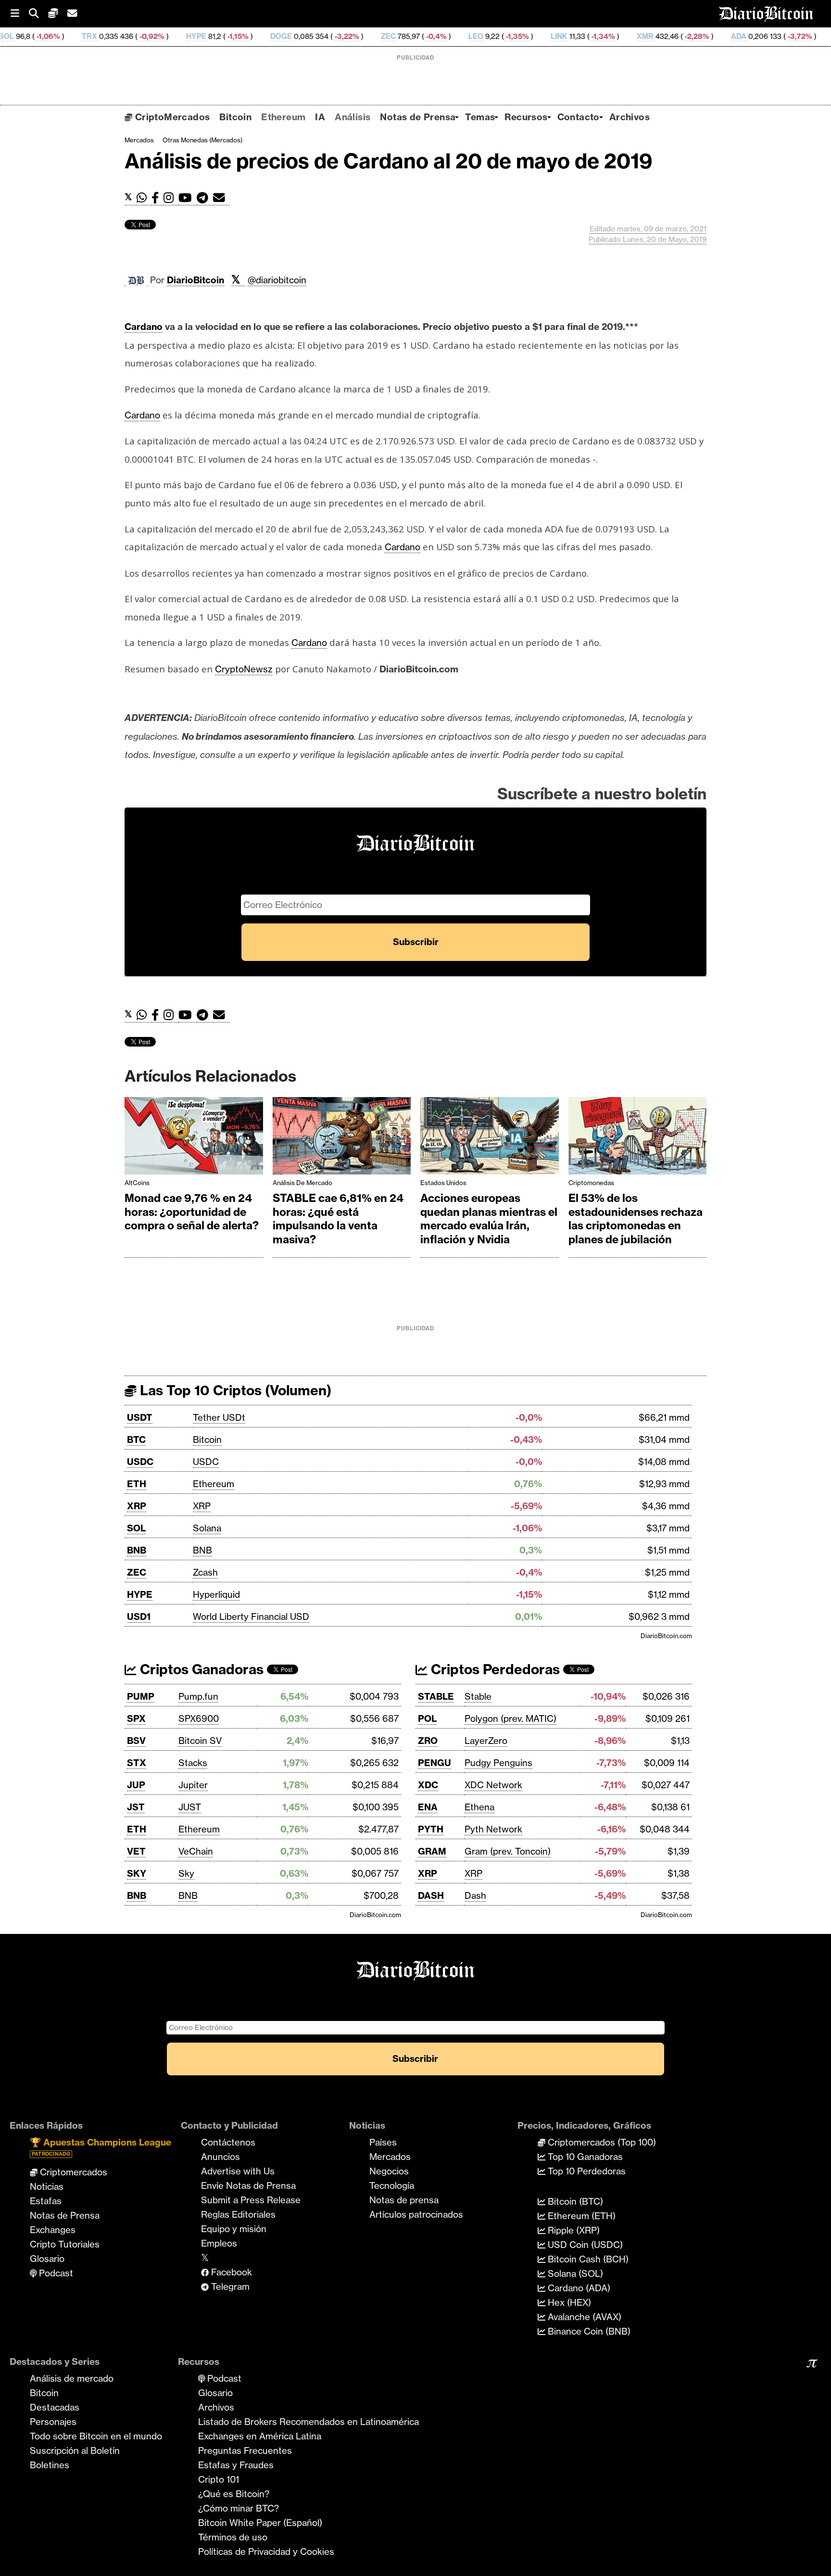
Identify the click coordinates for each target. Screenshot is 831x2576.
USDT (140, 1417)
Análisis (353, 117)
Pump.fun (198, 1696)
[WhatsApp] (144, 198)
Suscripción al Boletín (75, 2450)
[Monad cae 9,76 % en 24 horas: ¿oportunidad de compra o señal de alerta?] (194, 1138)
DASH (431, 1895)
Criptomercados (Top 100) (601, 2142)
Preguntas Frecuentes (245, 2450)
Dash (475, 1895)
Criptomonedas (591, 1183)
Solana (207, 1528)
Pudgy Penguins (498, 1763)
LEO (382, 36)
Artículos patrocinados (416, 2214)
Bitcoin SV (200, 1741)
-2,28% (602, 36)
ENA (428, 1807)
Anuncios (220, 2157)
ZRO (428, 1741)
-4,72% (808, 36)
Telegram (229, 2286)
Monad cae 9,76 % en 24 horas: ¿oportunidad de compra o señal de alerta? (192, 1212)
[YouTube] (188, 198)
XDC (428, 1785)
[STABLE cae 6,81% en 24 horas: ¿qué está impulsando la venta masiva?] (342, 1138)
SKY (137, 1873)
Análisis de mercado (302, 1183)
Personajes (53, 2422)
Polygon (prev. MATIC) (510, 1718)
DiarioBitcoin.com (666, 1636)
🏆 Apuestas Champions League (101, 2147)
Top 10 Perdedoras (585, 2171)
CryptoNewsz (244, 669)
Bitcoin (235, 117)
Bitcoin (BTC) (574, 2201)
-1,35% (422, 36)
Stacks (193, 1763)
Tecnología (392, 2185)
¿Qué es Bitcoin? (234, 2494)
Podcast (55, 2273)
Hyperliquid (216, 1594)
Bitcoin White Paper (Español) (260, 2523)
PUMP (141, 1696)
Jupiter (193, 1785)
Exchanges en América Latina (260, 2436)
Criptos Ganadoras (200, 1669)
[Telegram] (205, 198)
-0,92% (57, 36)
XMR (551, 36)
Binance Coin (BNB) (588, 2331)
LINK (465, 36)
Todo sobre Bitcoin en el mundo (96, 2436)
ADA (644, 36)
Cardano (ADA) (578, 2288)
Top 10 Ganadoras (584, 2157)
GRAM (432, 1851)
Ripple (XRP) (573, 2230)
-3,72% (705, 36)
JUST (190, 1807)
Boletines (50, 2465)
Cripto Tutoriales (65, 2244)
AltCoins (137, 1183)
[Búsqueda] (38, 14)
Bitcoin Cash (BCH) (587, 2259)
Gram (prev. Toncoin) (508, 1851)
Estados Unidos (443, 1183)
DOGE (187, 36)
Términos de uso (233, 2537)
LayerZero (486, 1741)
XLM (748, 36)
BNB (137, 1550)
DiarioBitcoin (195, 280)
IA (320, 117)
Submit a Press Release (251, 2200)
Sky (186, 1873)
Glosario (47, 2259)
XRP (137, 1506)
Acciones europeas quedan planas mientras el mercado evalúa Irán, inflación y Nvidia (489, 1219)
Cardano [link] (144, 327)
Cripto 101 (219, 2479)
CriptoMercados (171, 117)
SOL (136, 1528)
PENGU (434, 1763)
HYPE (102, 36)
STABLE (436, 1696)
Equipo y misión (234, 2229)
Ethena (479, 1807)
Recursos (526, 117)
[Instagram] (171, 198)
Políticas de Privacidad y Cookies (266, 2551)
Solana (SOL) (574, 2273)
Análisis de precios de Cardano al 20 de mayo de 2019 (389, 161)
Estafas (46, 2201)
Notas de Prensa (418, 117)
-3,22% (252, 36)
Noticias (47, 2186)
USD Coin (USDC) (584, 2245)
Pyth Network (493, 1829)
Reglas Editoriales (238, 2214)
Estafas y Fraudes (236, 2465)
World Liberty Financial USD (251, 1616)
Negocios (389, 2171)
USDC (140, 1462)
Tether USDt (219, 1417)
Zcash (205, 1572)
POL (427, 1718)
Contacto (579, 117)
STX (137, 1763)
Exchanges (53, 2230)
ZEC (294, 36)
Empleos (219, 2243)
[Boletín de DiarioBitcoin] (221, 198)
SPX (136, 1718)
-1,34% (508, 36)
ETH (137, 1484)
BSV (136, 1741)
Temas (480, 117)
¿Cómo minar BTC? (239, 2508)
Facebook (230, 2272)
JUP (136, 1785)
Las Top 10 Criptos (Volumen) (234, 1390)
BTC (136, 1440)
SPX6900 (199, 1718)
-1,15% (143, 36)
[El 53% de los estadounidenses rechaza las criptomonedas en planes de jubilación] (638, 1138)
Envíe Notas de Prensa (248, 2185)
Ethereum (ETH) (580, 2216)
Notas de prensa (404, 2200)
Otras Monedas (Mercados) (202, 140)
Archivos (630, 117)
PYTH (431, 1829)
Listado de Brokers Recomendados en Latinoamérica (308, 2422)
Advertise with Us (238, 2171)
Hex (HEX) (568, 2302)
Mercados (139, 140)
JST (136, 1807)
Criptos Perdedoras (494, 1669)
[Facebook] (157, 198)
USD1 (139, 1616)
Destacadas (55, 2407)
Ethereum (283, 117)
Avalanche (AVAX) (583, 2317)
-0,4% (341, 36)
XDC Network (493, 1785)
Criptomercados (72, 2172)
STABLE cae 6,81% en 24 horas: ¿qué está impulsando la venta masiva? (338, 1219)
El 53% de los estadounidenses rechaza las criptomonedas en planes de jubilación (636, 1219)
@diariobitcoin (277, 280)
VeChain (196, 1851)
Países (383, 2142)
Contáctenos (228, 2142)
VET (136, 1851)
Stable (478, 1696)
